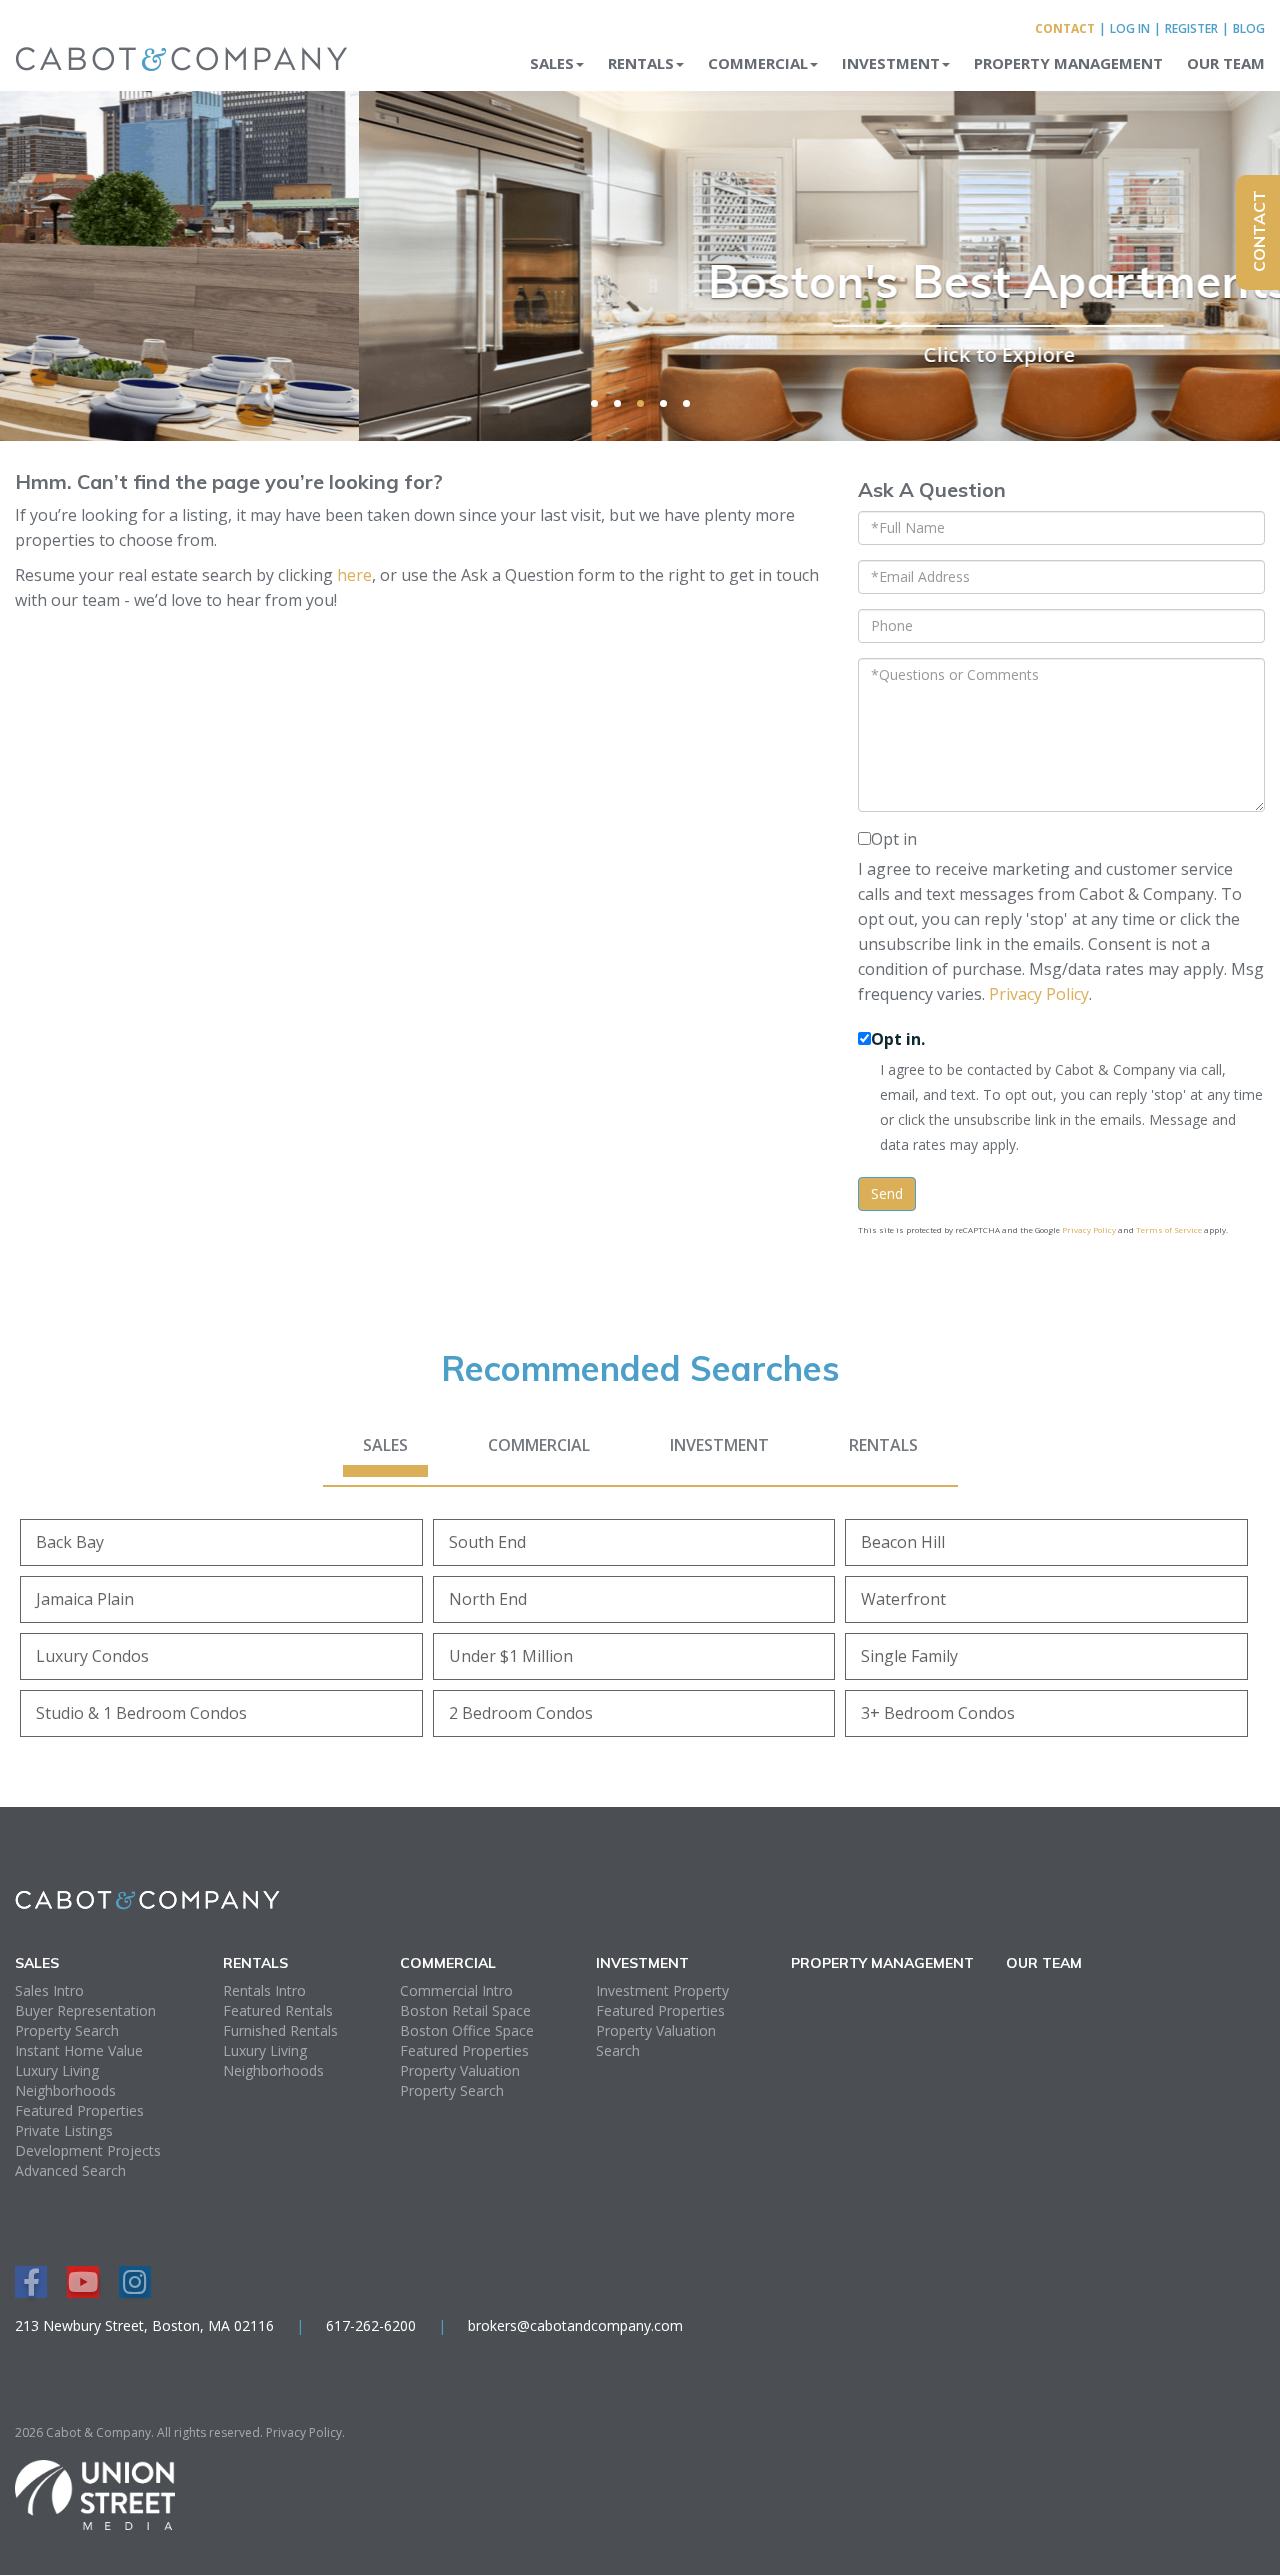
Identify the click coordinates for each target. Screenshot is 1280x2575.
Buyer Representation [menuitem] (85, 2010)
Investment (719, 1445)
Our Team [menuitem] (1226, 63)
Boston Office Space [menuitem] (467, 2030)
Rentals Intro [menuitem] (264, 1990)
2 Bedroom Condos (521, 1713)
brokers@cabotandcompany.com (575, 2325)
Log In (1130, 28)
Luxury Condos (92, 1656)
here (354, 575)
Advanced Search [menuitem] (70, 2170)
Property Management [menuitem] (1068, 63)
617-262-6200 (371, 2325)
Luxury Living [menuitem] (57, 2070)
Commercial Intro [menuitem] (456, 1990)
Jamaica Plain (85, 1599)
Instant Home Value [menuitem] (79, 2050)
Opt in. (898, 1039)
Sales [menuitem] (552, 63)
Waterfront (903, 1599)
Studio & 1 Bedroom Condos (141, 1713)
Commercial (539, 1445)
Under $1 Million (511, 1656)
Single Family (909, 1656)
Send (887, 1193)
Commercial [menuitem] (758, 63)
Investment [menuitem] (891, 63)
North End (488, 1599)
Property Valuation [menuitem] (460, 2070)
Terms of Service (1169, 1229)
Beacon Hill (903, 1542)
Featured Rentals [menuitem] (278, 2010)
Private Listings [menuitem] (64, 2130)
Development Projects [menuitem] (88, 2150)
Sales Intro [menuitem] (49, 1990)
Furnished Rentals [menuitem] (280, 2030)
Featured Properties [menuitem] (79, 2110)
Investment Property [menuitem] (662, 1990)
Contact (1065, 28)
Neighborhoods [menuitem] (65, 2090)
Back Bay (70, 1542)
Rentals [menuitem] (641, 63)
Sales (385, 1445)
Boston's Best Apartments (640, 281)
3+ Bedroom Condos (938, 1713)
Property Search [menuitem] (67, 2030)
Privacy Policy (1039, 994)
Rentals (883, 1445)
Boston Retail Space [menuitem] (465, 2010)
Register (1191, 28)
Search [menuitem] (618, 2050)
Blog (1249, 28)
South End (487, 1542)
